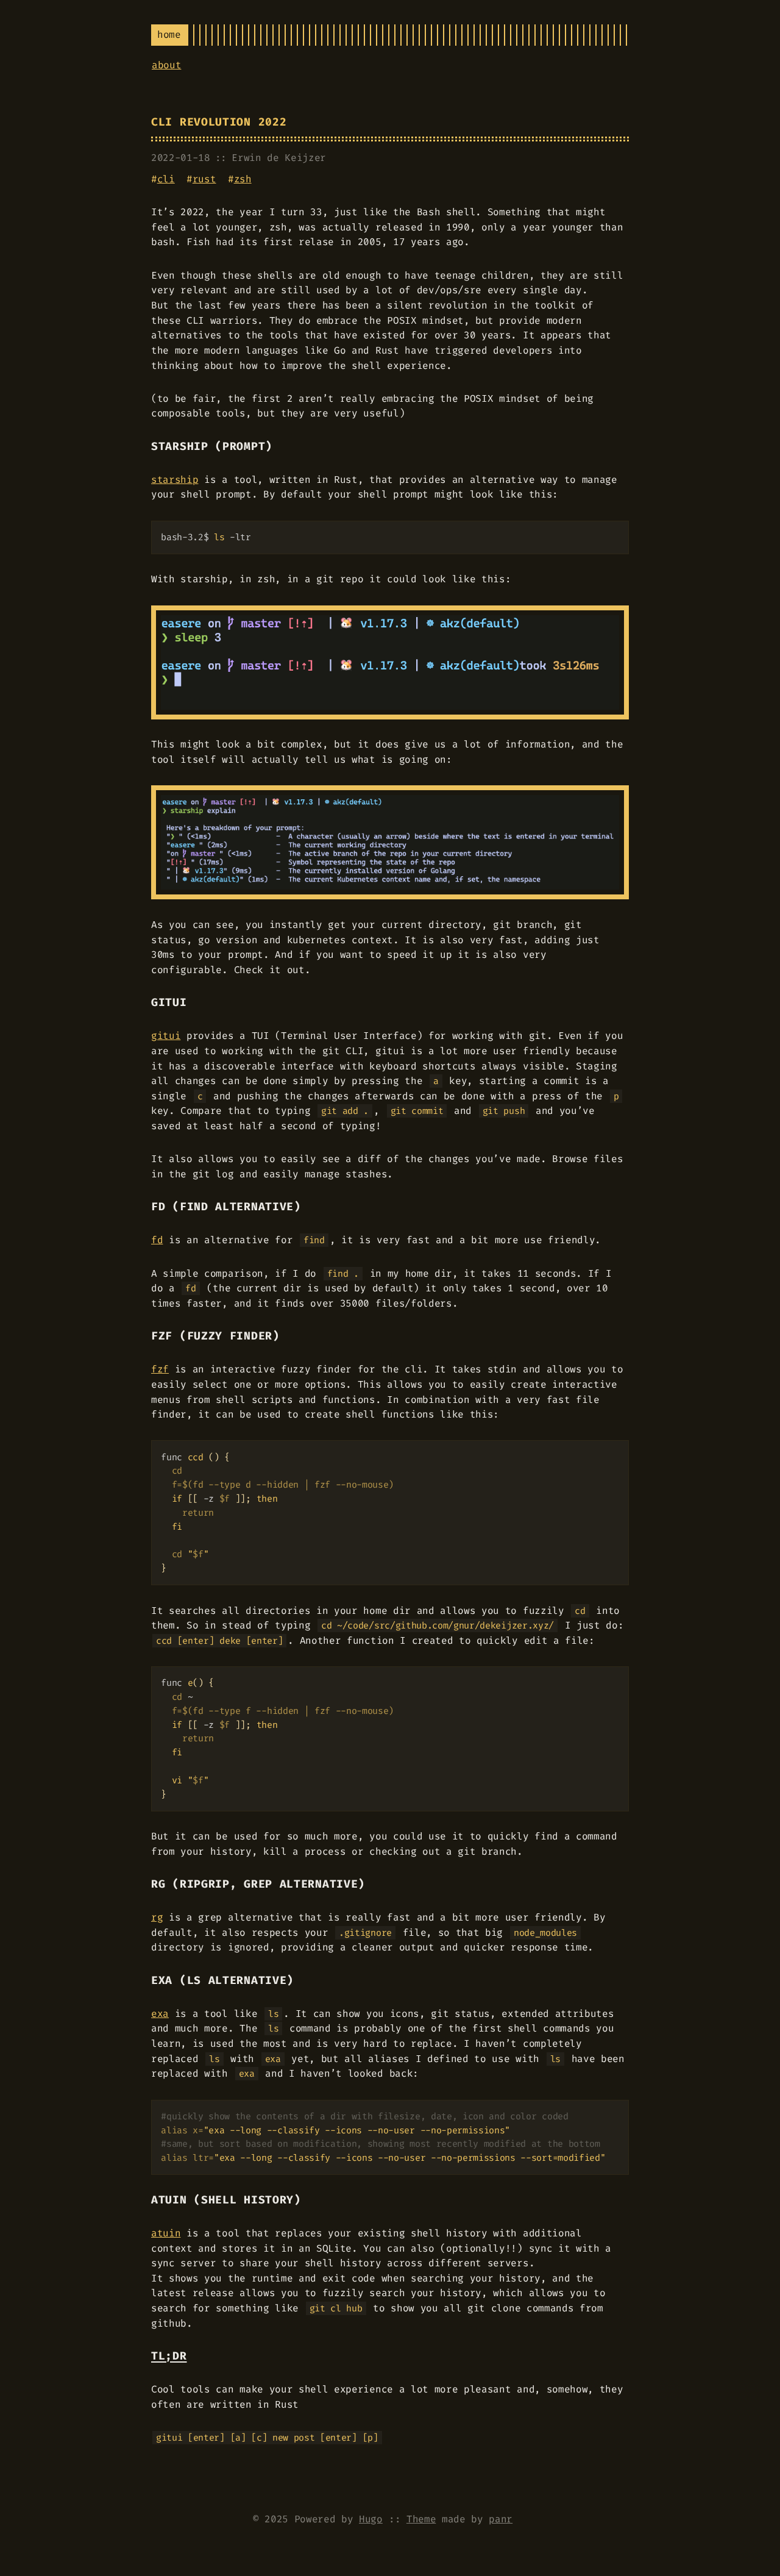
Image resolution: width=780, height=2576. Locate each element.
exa (160, 2014)
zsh (243, 179)
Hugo (371, 2519)
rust (204, 179)
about (166, 65)
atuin (166, 2233)
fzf (160, 1369)
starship (175, 480)
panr (501, 2519)
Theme (421, 2519)
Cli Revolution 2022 (219, 122)
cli (166, 179)
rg (157, 1917)
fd (157, 1240)
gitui (166, 1036)
